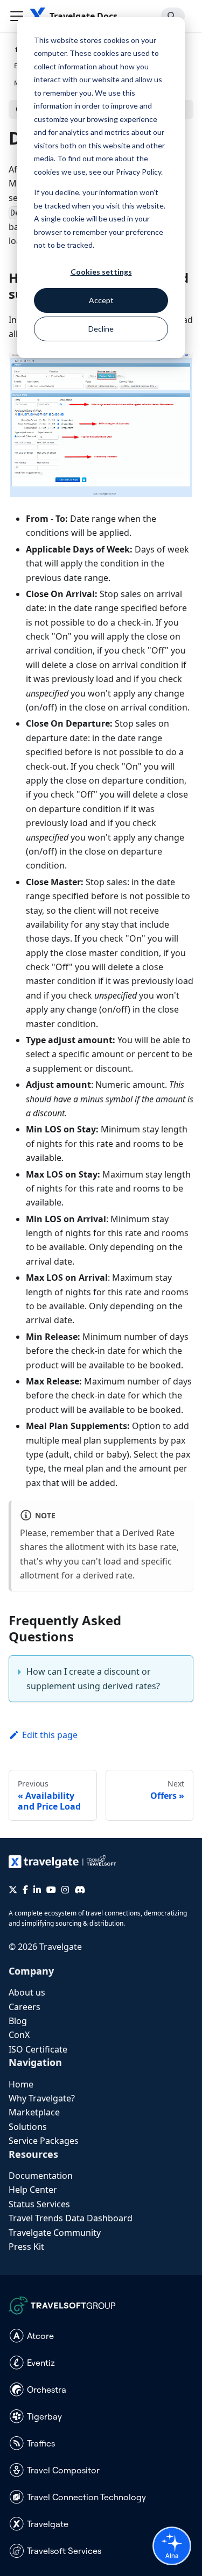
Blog (18, 2021)
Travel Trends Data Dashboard (71, 2218)
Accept (101, 300)
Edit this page (50, 1735)
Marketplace (34, 2112)
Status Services (39, 2204)
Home (21, 2084)
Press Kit (26, 2247)
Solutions (28, 2127)
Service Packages (44, 2141)
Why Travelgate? (42, 2098)
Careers (25, 2007)
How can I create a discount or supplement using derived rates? (93, 1678)
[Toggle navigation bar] (17, 16)
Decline (101, 329)
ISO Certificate (38, 2049)
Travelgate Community (55, 2233)
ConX (19, 2035)
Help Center (33, 2190)
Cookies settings (101, 272)
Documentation (41, 2176)
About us (27, 1992)
